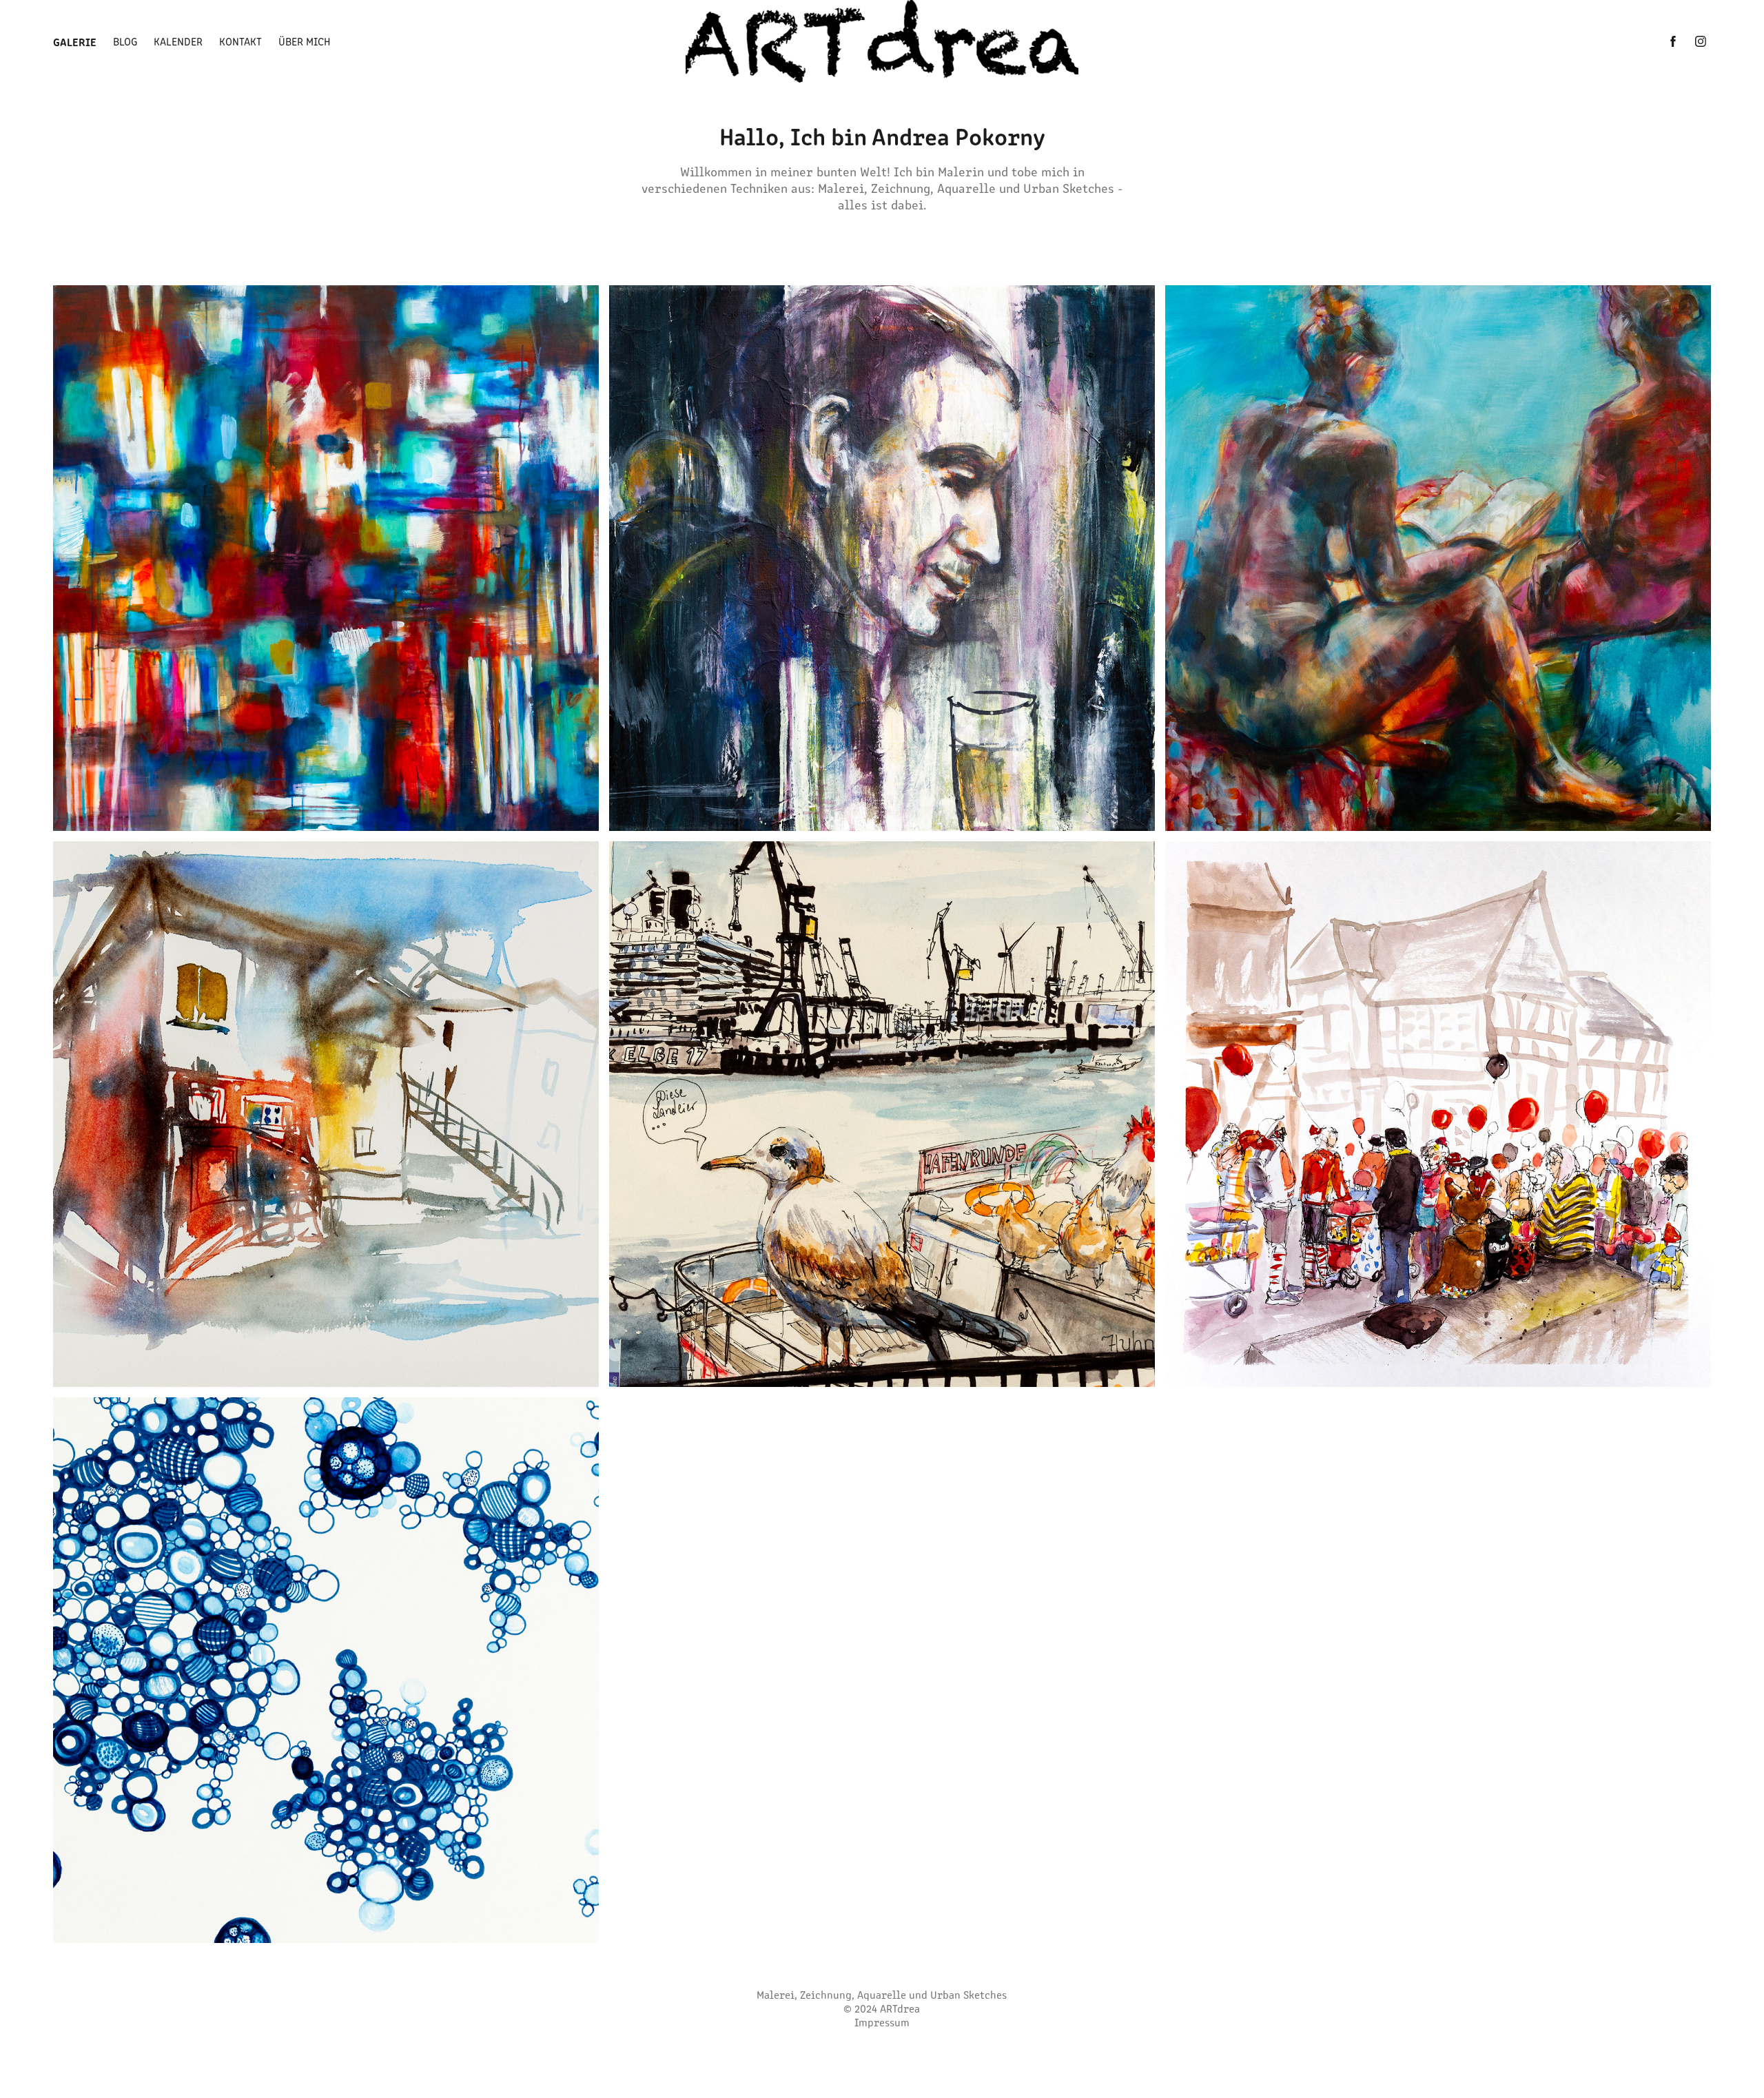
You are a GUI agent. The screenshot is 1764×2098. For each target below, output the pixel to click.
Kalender (178, 41)
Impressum (882, 2022)
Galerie (75, 41)
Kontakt (240, 41)
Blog (125, 41)
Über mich (305, 41)
